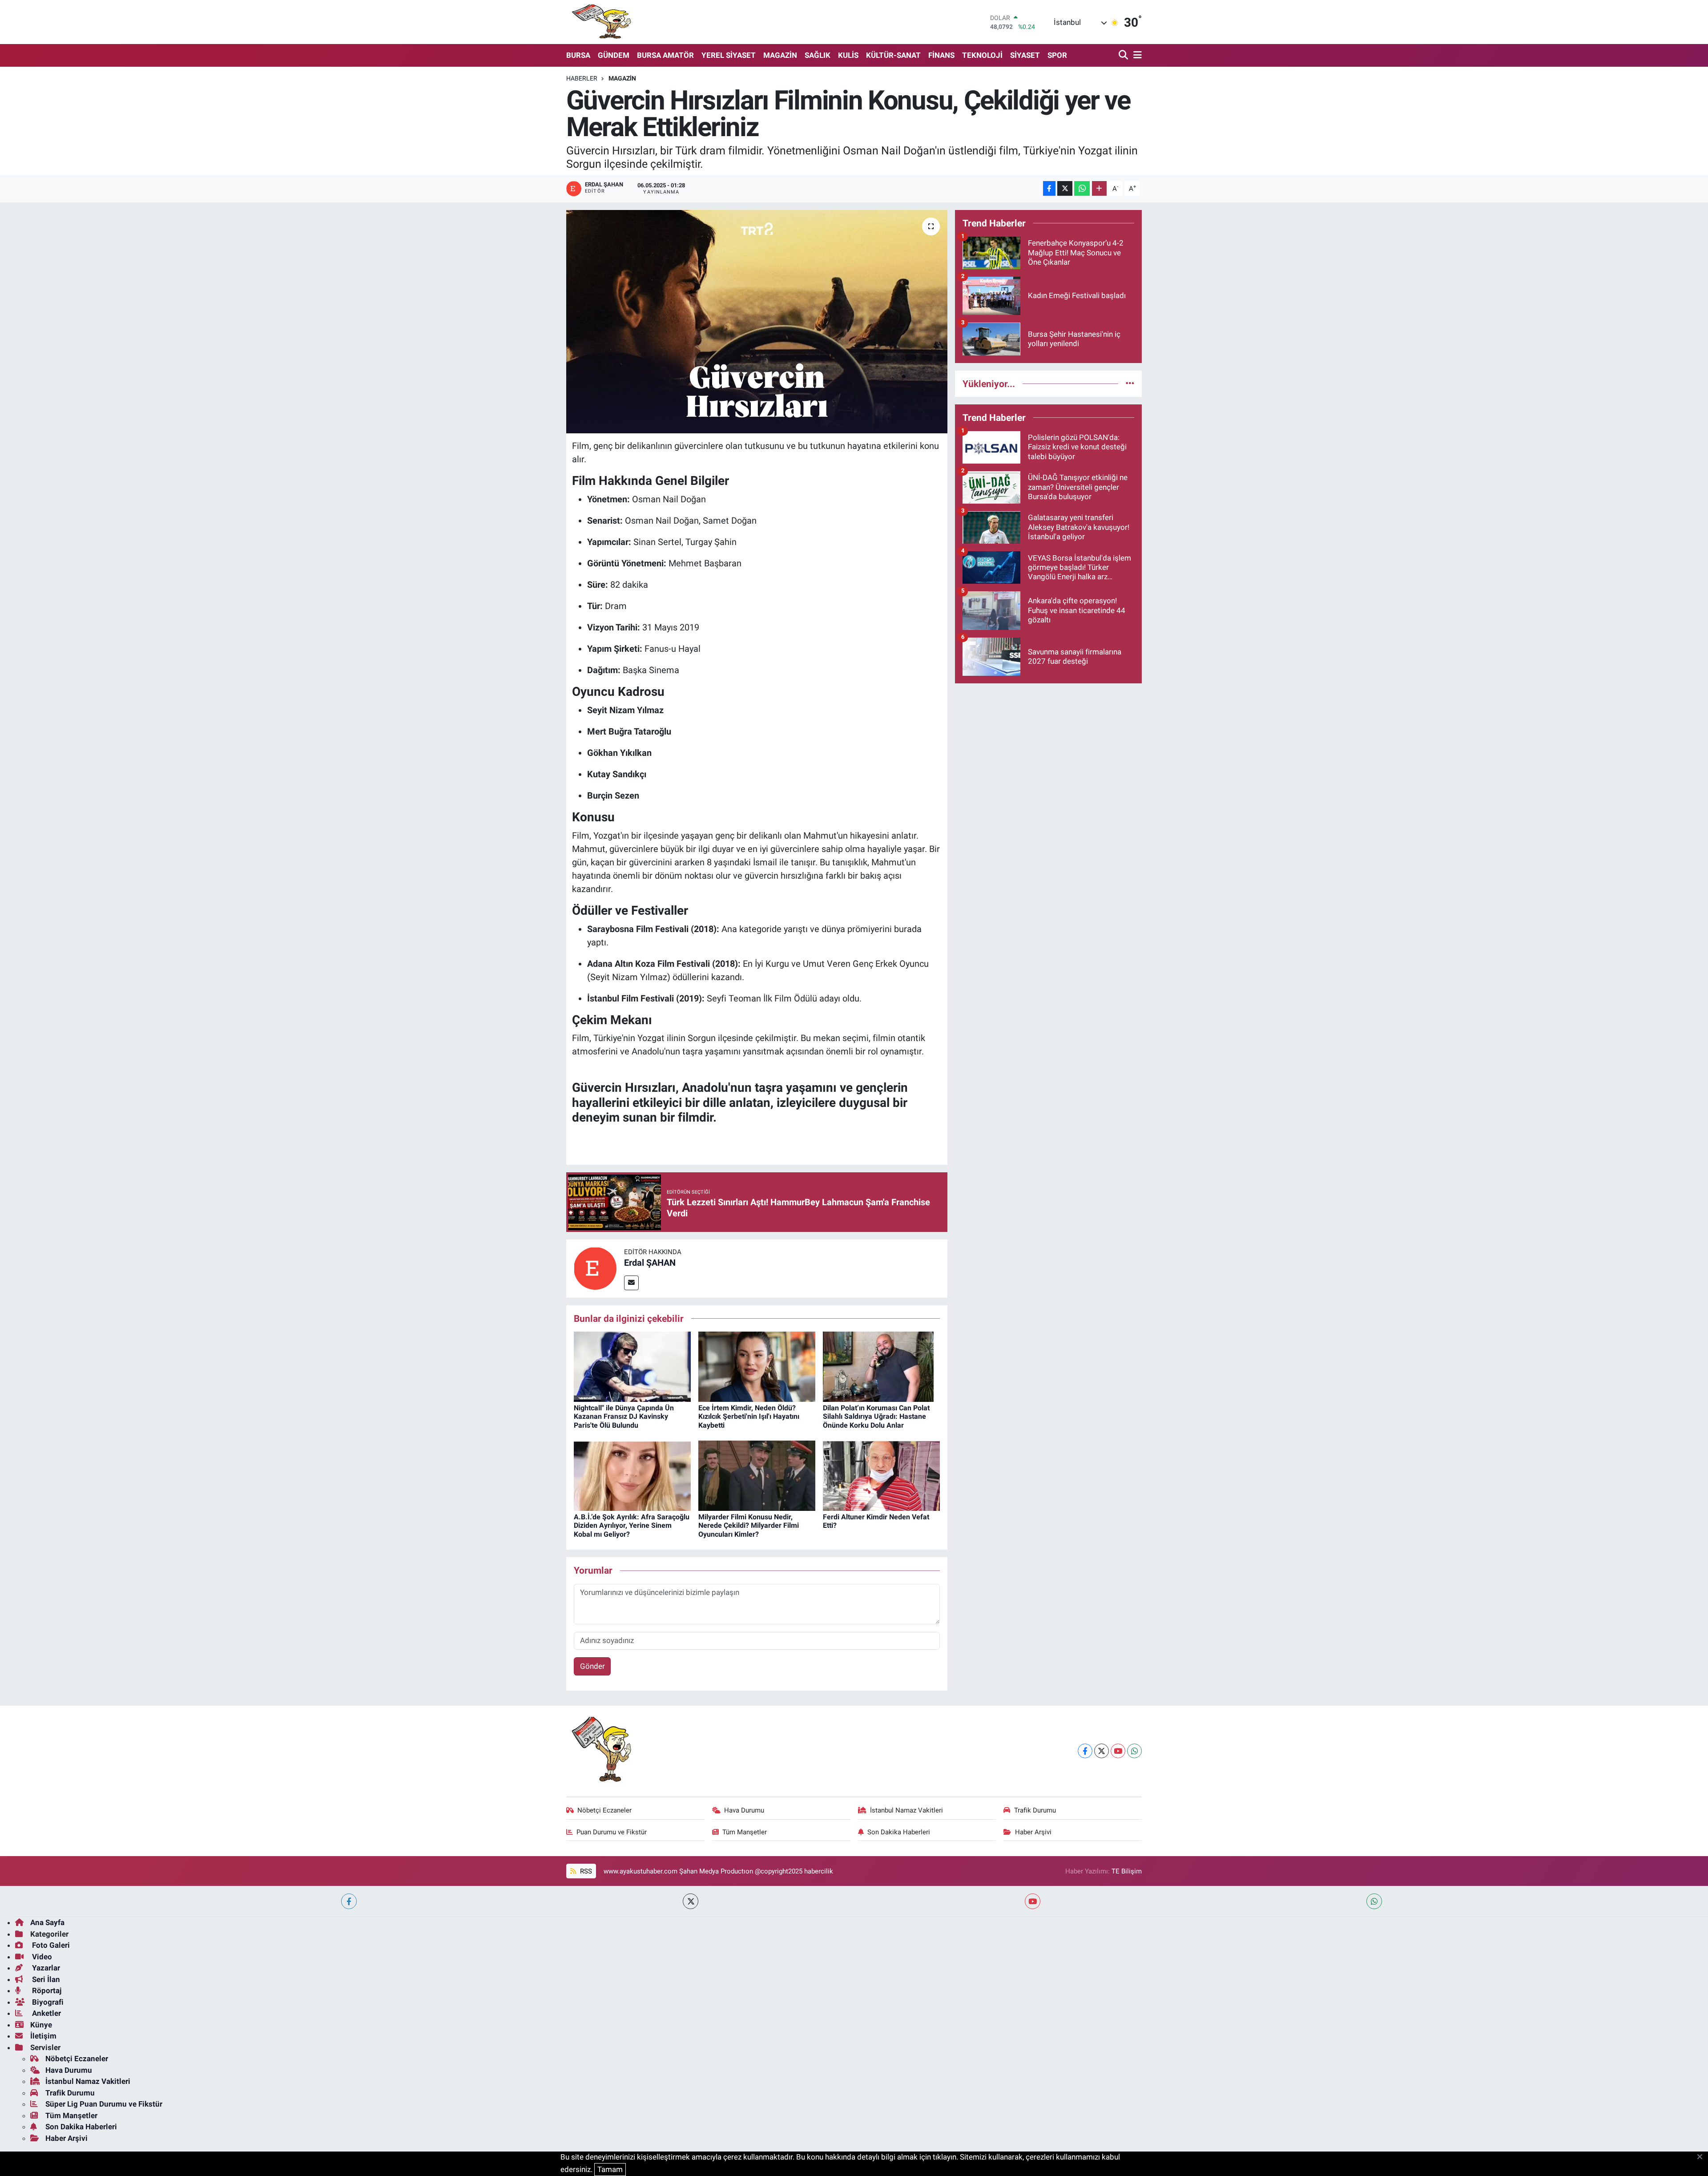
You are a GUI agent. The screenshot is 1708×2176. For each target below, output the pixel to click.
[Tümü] (1130, 384)
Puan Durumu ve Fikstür (612, 1832)
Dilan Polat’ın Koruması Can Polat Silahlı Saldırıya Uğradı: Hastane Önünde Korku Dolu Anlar (876, 1416)
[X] (1102, 1751)
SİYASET (1025, 55)
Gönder (592, 1666)
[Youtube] (1118, 1751)
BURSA (578, 55)
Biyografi (47, 2002)
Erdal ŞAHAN (650, 1263)
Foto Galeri (50, 1945)
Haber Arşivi (1033, 1832)
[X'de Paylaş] (1065, 188)
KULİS (848, 55)
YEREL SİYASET (729, 55)
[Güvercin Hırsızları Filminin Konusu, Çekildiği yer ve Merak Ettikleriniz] (757, 322)
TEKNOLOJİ (982, 55)
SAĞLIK (818, 55)
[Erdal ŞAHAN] (595, 1268)
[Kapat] (1702, 2157)
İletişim (43, 2036)
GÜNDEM (614, 55)
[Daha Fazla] (1099, 188)
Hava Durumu (744, 1810)
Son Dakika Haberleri (899, 1832)
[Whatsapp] (1134, 1751)
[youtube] (1033, 1901)
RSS (585, 1871)
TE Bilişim (1127, 1871)
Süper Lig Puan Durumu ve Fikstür (104, 2104)
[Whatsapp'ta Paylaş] (1082, 188)
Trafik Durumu (1035, 1810)
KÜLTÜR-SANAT (893, 55)
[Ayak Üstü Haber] (600, 22)
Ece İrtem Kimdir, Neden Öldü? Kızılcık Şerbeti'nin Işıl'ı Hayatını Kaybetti (749, 1416)
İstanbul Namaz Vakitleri (906, 1810)
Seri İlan (45, 1979)
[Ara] (1124, 55)
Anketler (46, 2013)
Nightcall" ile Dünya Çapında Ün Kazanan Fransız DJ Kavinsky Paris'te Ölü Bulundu (624, 1416)
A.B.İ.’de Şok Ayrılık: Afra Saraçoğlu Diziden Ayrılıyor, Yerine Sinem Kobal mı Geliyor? (632, 1525)
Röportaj (46, 1990)
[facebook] (349, 1901)
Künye (41, 2025)
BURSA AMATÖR (665, 55)
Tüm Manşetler (745, 1832)
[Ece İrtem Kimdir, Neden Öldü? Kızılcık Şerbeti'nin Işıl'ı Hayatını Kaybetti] (757, 1366)
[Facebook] (1085, 1751)
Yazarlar (45, 1968)
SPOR (1057, 55)
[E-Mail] (631, 1283)
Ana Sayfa (47, 1922)
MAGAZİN (780, 55)
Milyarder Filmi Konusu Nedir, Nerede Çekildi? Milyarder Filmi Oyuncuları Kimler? (749, 1525)
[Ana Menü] (1136, 55)
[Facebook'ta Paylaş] (1049, 188)
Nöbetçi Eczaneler (604, 1810)
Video (41, 1957)
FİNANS (941, 55)
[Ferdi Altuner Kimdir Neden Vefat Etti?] (881, 1475)
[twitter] (691, 1901)
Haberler (582, 78)
